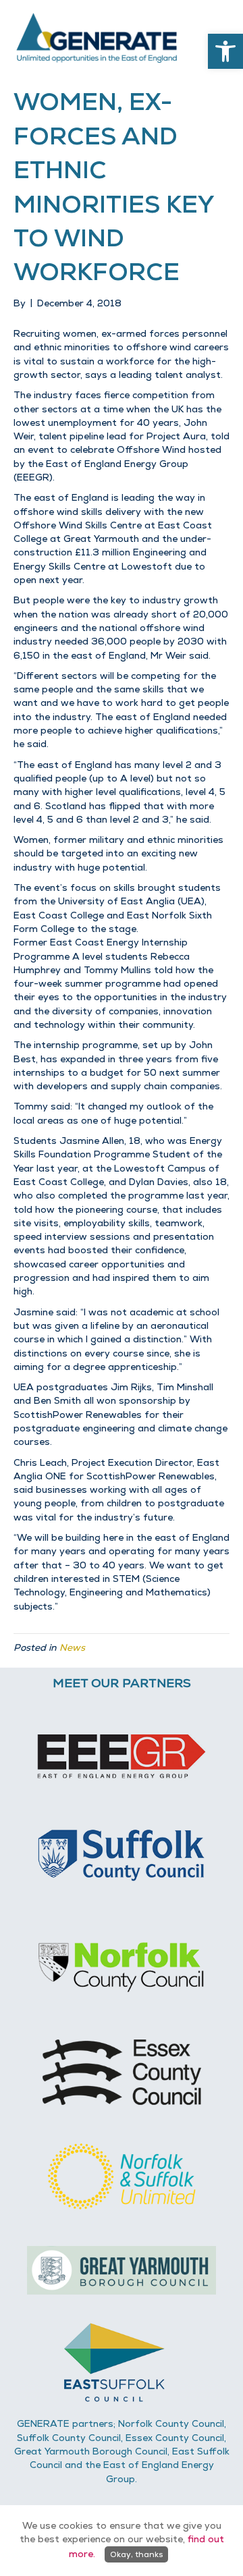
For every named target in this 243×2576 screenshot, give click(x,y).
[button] (225, 51)
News (72, 1647)
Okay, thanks (136, 2554)
